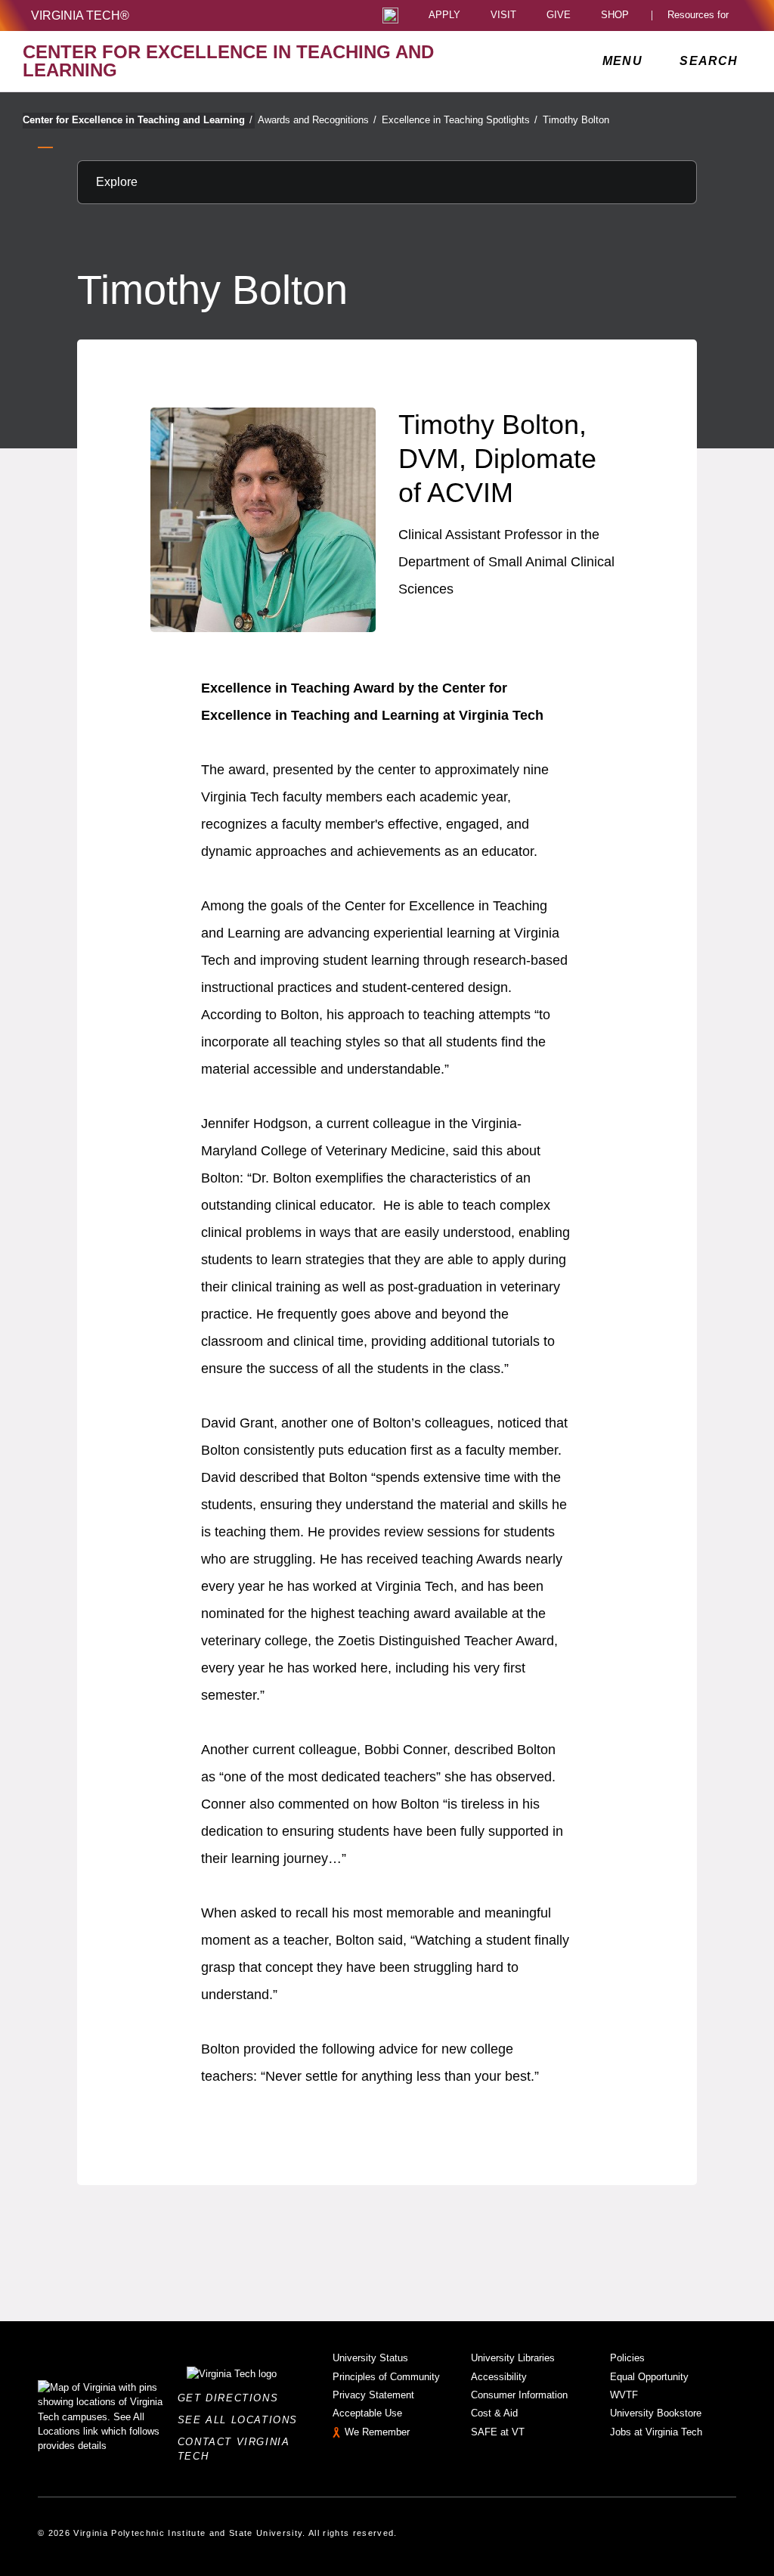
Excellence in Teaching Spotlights (460, 120)
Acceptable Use (367, 2413)
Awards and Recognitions (317, 120)
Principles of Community (386, 2377)
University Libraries (513, 2358)
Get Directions (232, 2398)
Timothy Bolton (576, 120)
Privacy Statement (373, 2395)
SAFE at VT (498, 2432)
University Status (370, 2358)
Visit (503, 15)
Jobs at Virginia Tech (656, 2432)
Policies (627, 2358)
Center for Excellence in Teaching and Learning (138, 120)
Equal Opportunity (649, 2377)
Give (559, 15)
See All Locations (242, 2420)
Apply (444, 15)
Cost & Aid (494, 2413)
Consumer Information (519, 2395)
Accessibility (499, 2377)
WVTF (624, 2395)
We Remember (377, 2432)
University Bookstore (656, 2413)
